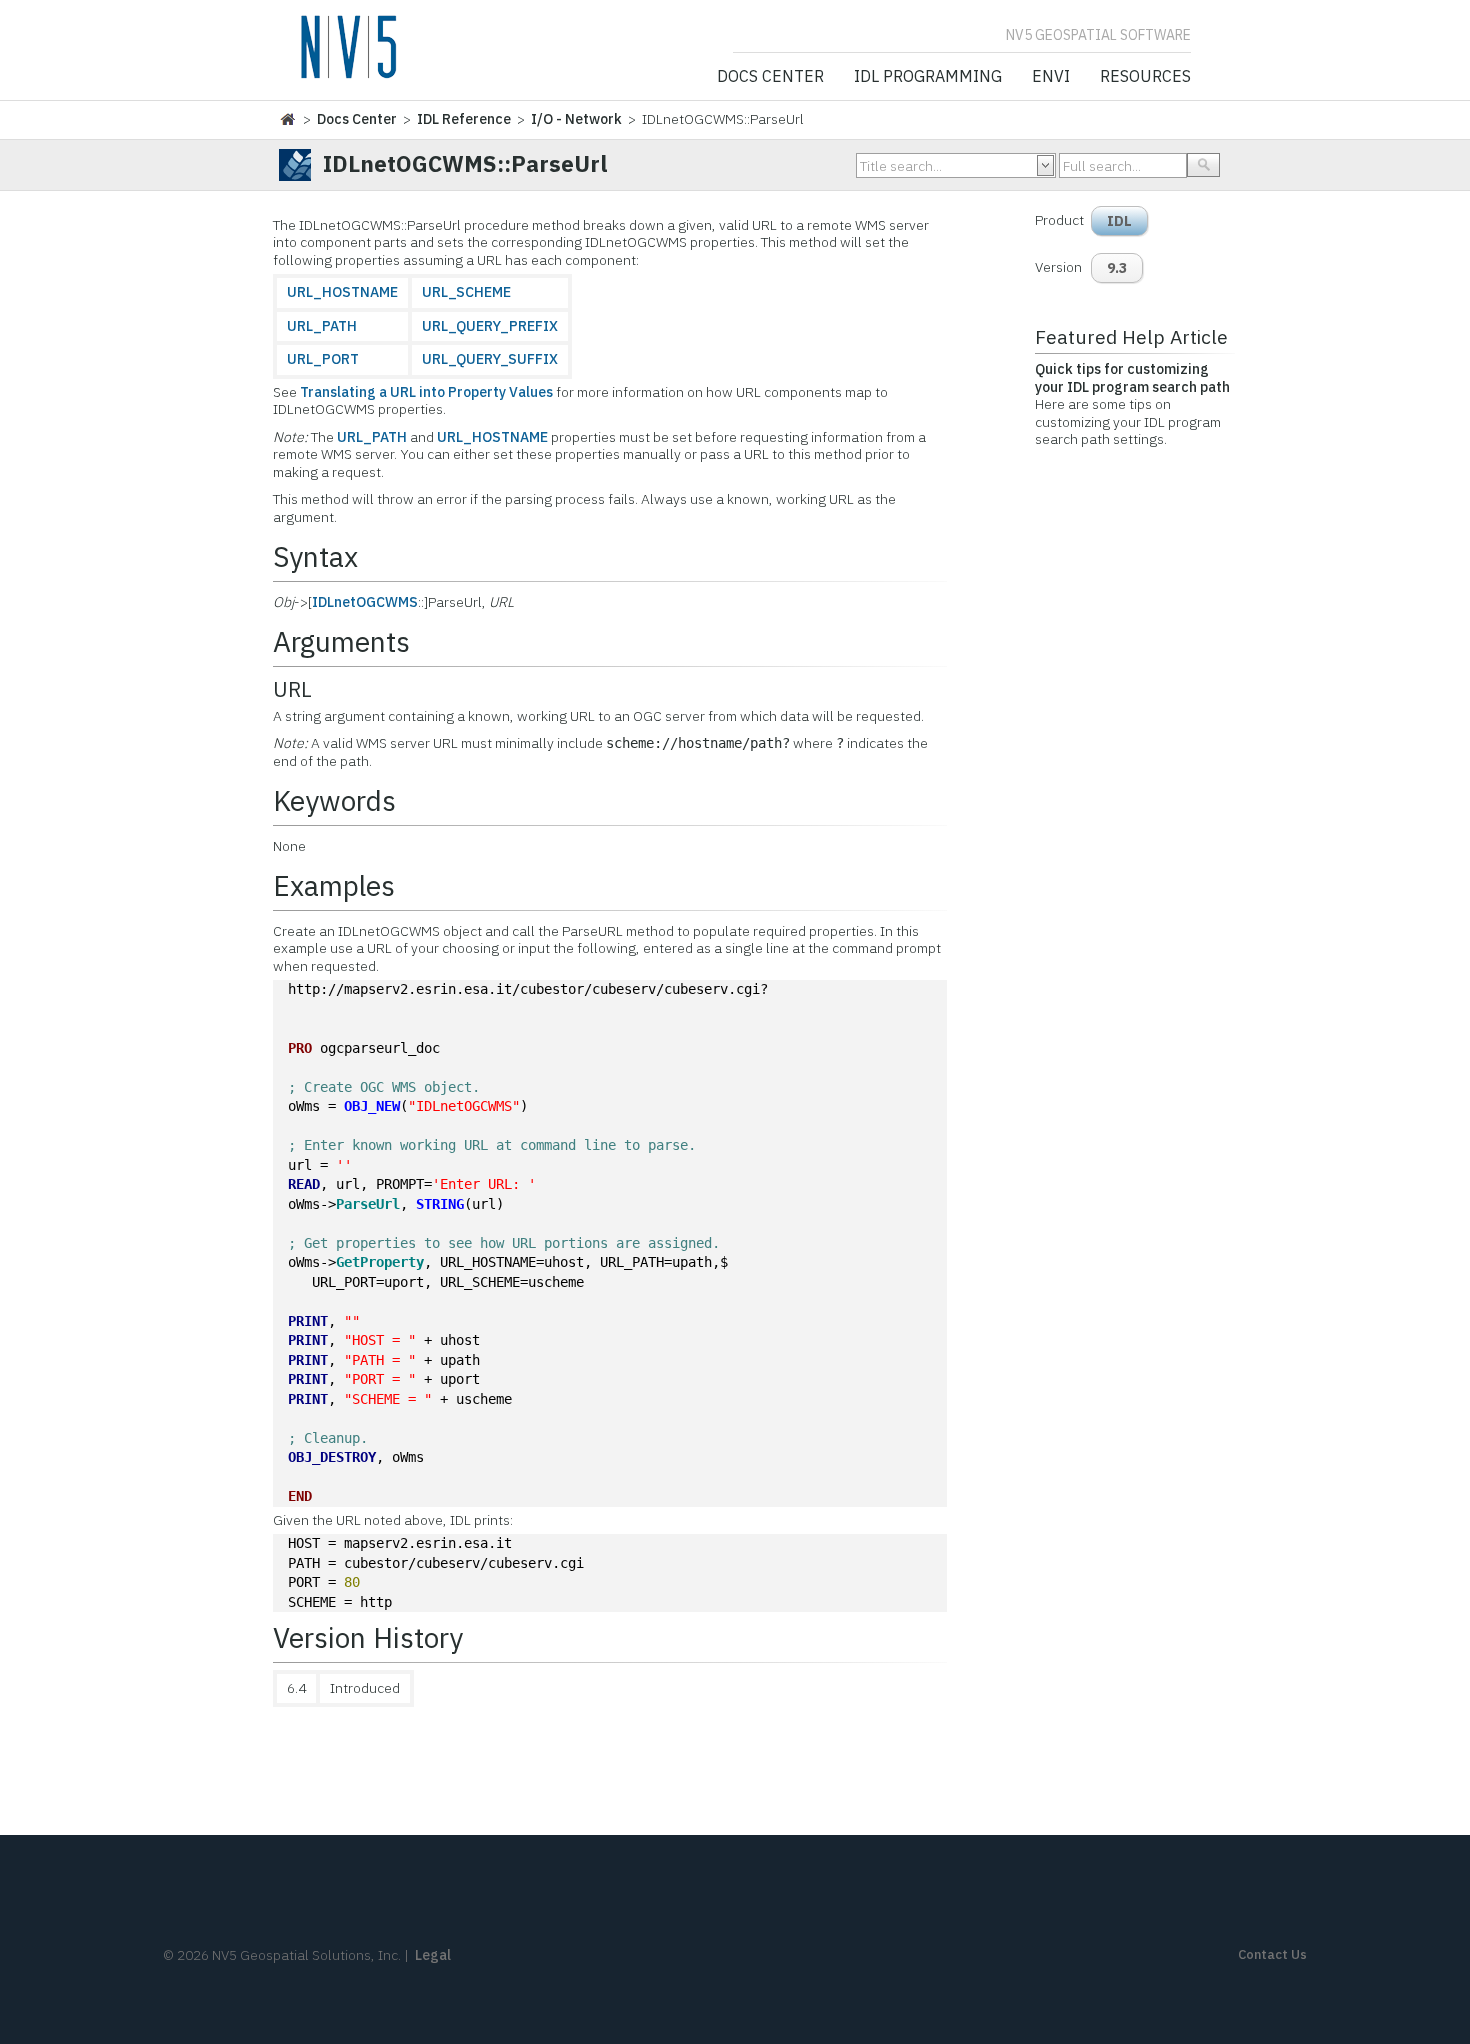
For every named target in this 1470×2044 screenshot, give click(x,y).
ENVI (1051, 77)
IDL (1119, 221)
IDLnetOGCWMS (365, 602)
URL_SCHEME (466, 292)
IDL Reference (464, 119)
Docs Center (770, 77)
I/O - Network (576, 119)
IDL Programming (928, 77)
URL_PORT (323, 359)
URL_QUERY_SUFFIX (490, 359)
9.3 (1117, 268)
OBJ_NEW (372, 1106)
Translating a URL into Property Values (426, 392)
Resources (1145, 77)
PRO (300, 1048)
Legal (433, 1955)
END (300, 1496)
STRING (440, 1204)
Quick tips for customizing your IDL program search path (1132, 378)
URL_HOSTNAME (342, 292)
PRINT (308, 1321)
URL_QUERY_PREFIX (490, 326)
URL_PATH (322, 326)
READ (304, 1184)
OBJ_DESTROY (332, 1457)
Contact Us (1272, 1954)
